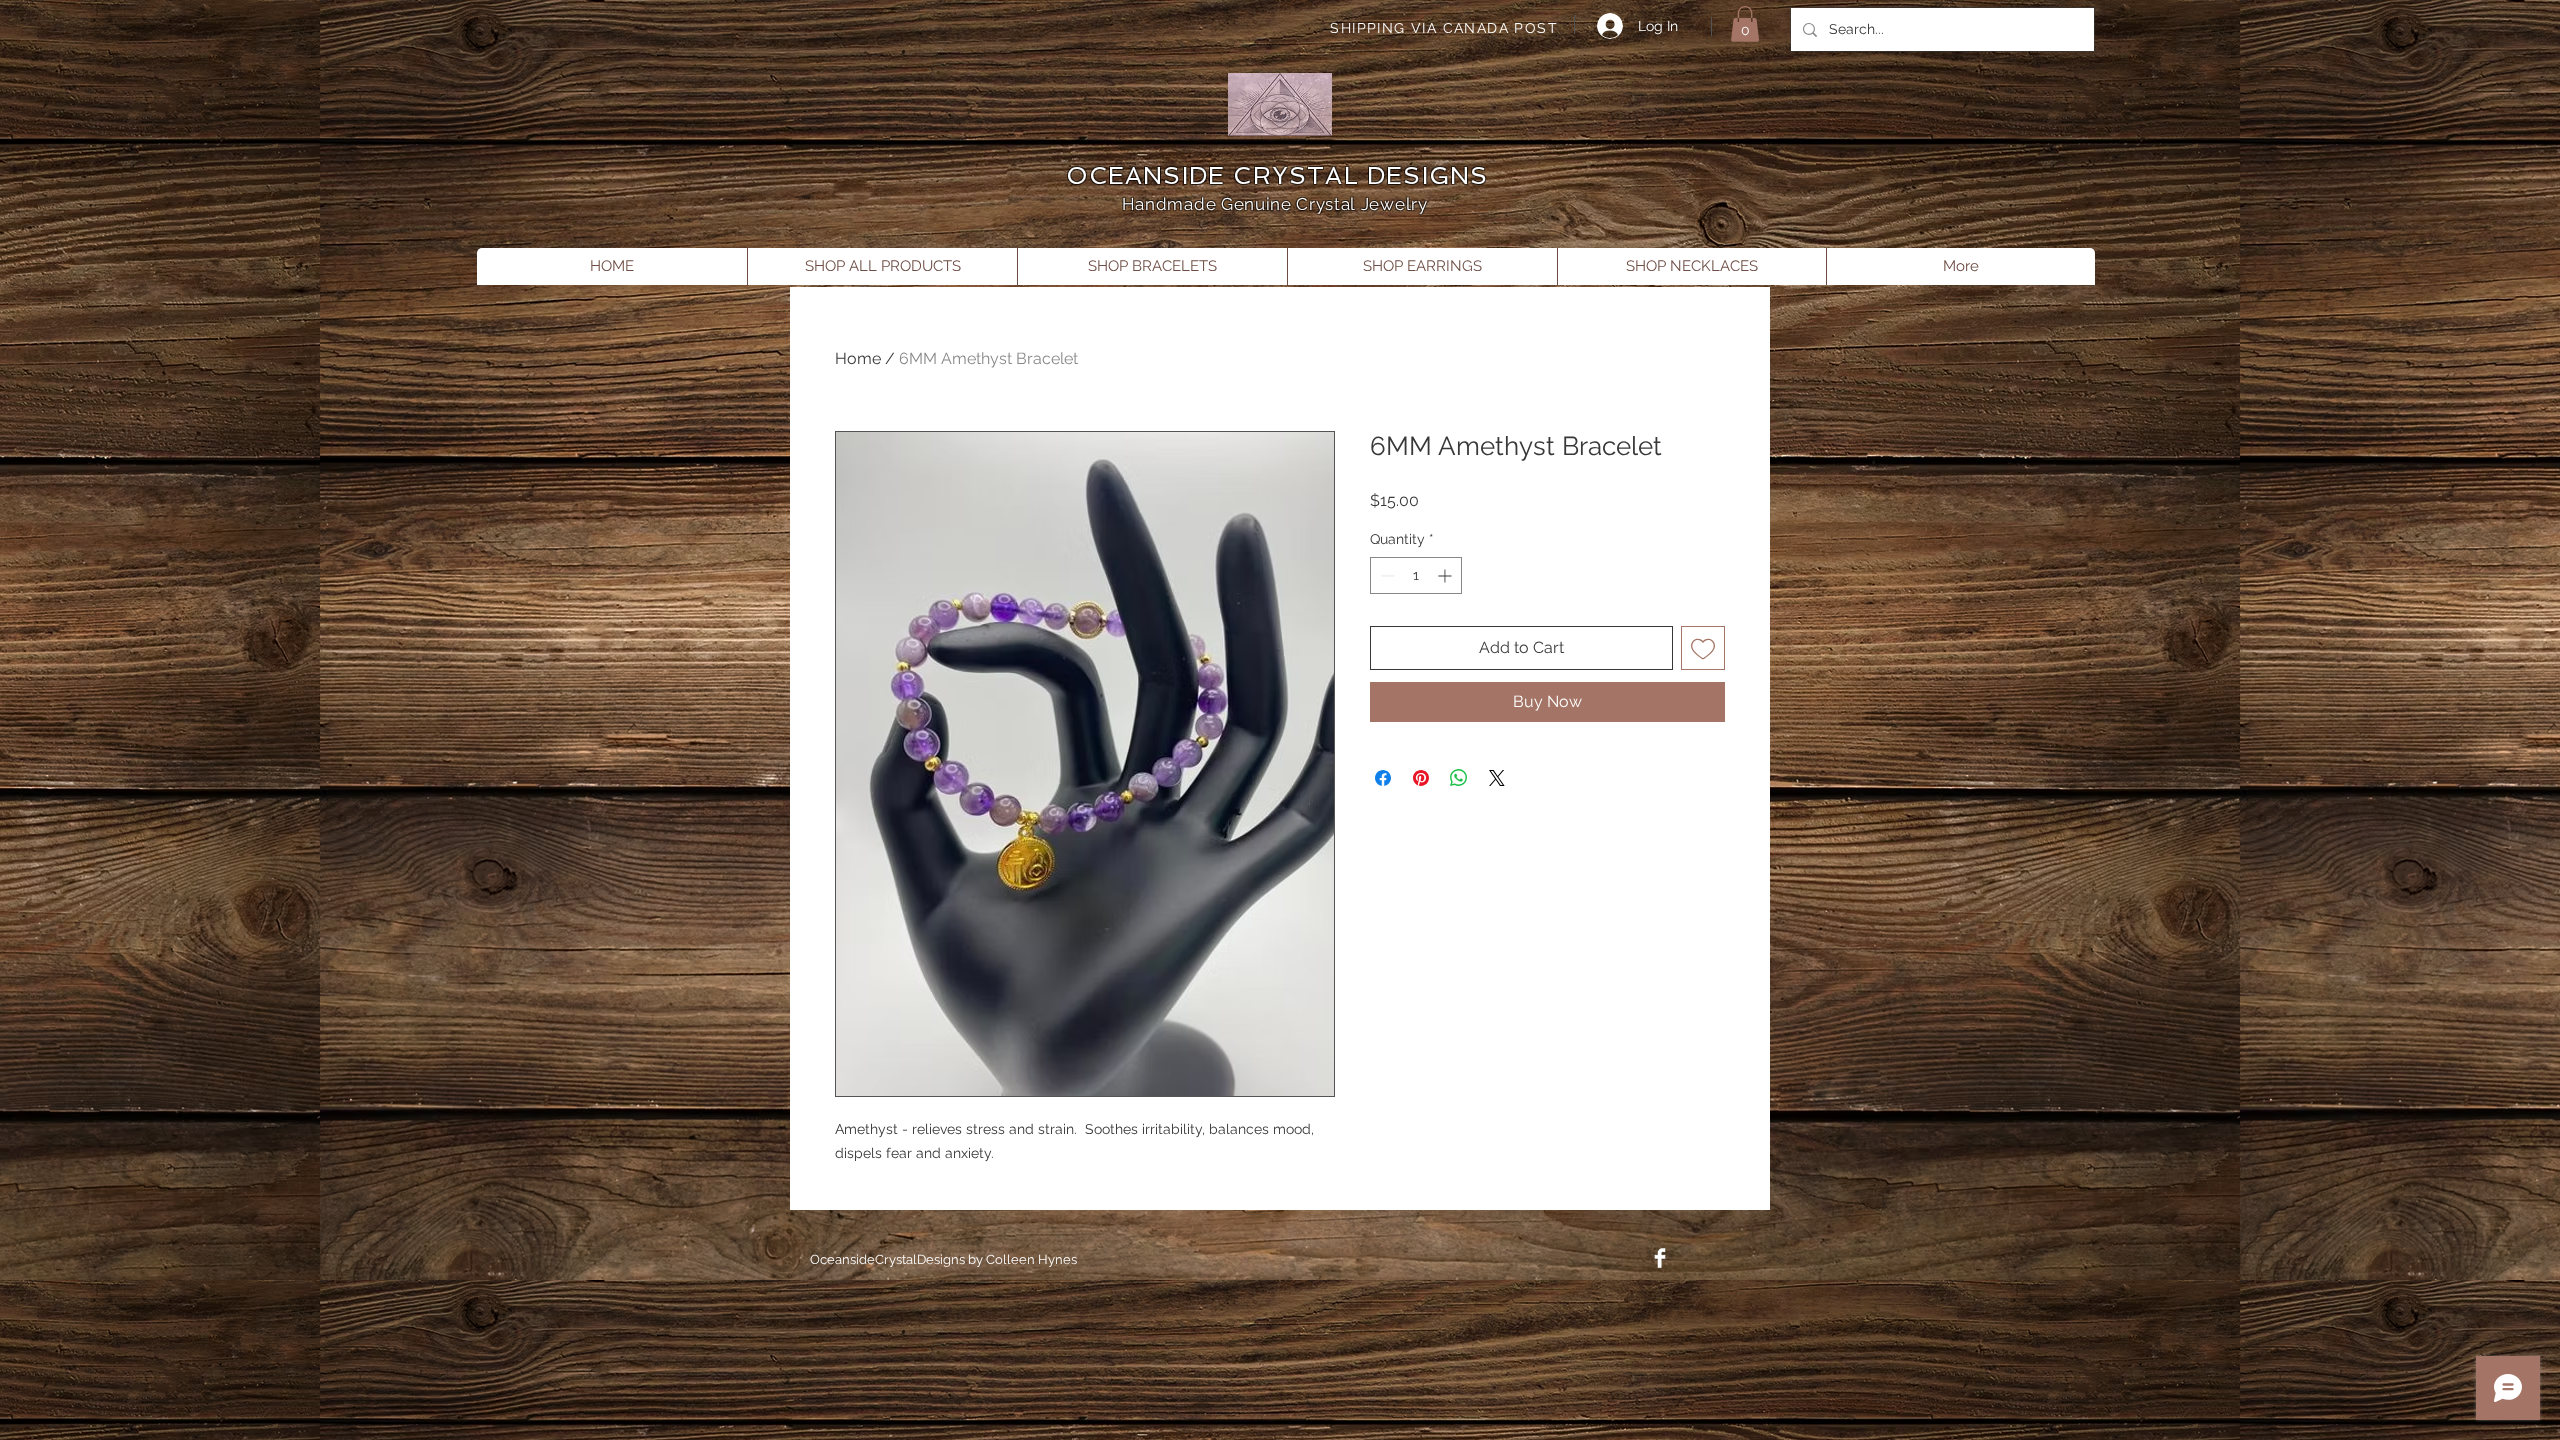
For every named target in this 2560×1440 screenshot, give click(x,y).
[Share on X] (1497, 778)
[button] (1745, 24)
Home (858, 358)
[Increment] (1446, 575)
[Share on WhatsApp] (1459, 778)
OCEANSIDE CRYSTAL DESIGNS (1277, 175)
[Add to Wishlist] (1703, 648)
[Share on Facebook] (1383, 778)
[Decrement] (1385, 575)
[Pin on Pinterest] (1421, 778)
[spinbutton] (1416, 575)
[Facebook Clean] (1660, 1258)
